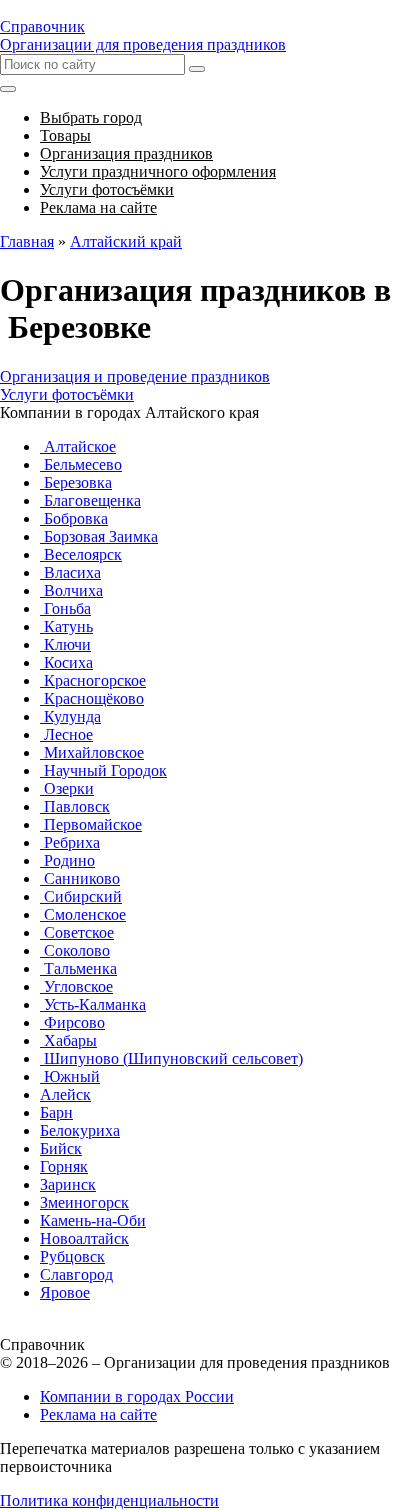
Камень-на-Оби (93, 1220)
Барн (56, 1112)
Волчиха (71, 590)
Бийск (61, 1148)
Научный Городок (103, 770)
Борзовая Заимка (99, 536)
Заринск (68, 1184)
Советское (77, 932)
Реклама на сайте (98, 1414)
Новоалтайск (84, 1238)
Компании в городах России (137, 1396)
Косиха (66, 662)
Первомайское (91, 824)
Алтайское (78, 446)
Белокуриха (80, 1130)
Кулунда (70, 716)
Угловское (76, 986)
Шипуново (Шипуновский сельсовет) (171, 1058)
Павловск (75, 806)
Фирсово (72, 1022)
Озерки (67, 788)
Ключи (65, 644)
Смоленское (83, 914)
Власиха (70, 572)
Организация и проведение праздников (135, 376)
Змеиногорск (84, 1202)
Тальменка (78, 968)
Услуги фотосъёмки (67, 394)
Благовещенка (90, 500)
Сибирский (81, 896)
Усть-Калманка (93, 1004)
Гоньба (65, 608)
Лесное (66, 734)
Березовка (76, 482)
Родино (67, 860)
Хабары (68, 1040)
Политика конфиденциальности (109, 1500)
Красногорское (93, 680)
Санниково (80, 878)
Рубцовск (72, 1256)
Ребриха (70, 842)
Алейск (65, 1094)
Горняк (64, 1166)
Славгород (76, 1274)
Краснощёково (92, 698)
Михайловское (92, 752)
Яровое (65, 1292)
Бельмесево (81, 464)
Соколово (75, 950)
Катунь (66, 626)
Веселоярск (81, 554)
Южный (70, 1076)
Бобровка (74, 518)
